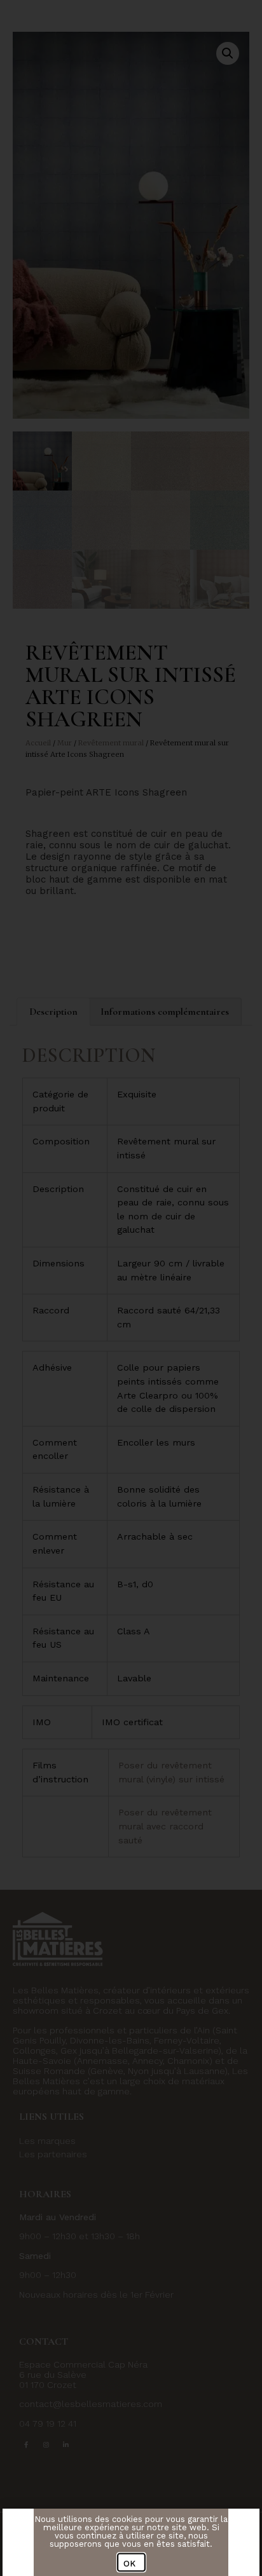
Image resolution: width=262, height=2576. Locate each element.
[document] (131, 1288)
